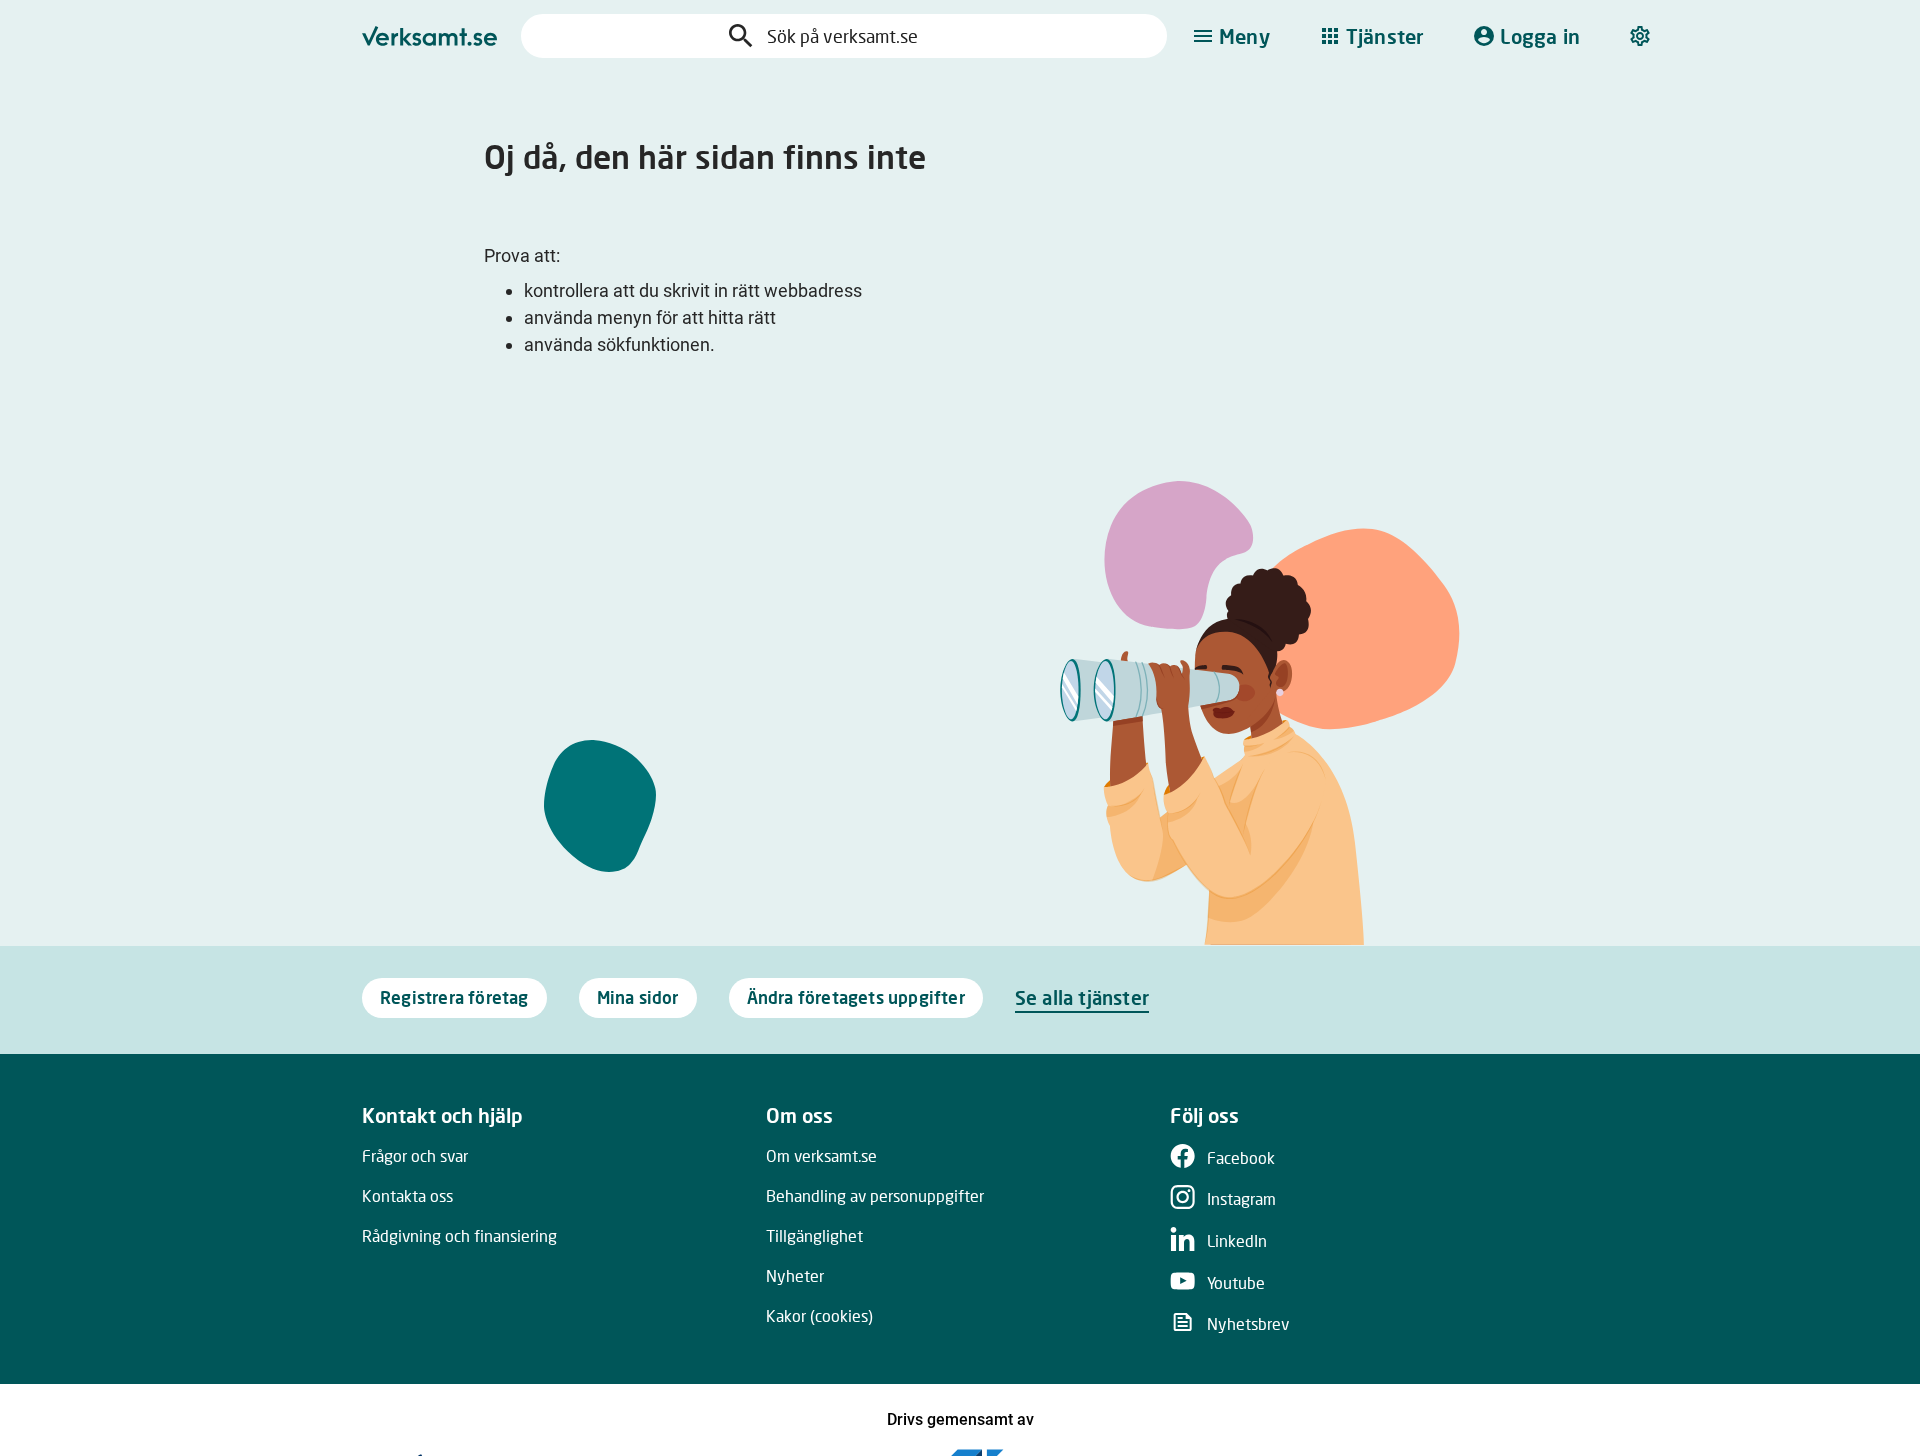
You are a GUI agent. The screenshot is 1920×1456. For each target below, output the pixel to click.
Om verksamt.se (821, 1155)
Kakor (819, 1315)
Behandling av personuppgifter (875, 1195)
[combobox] (864, 36)
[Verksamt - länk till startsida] (429, 36)
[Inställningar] (1642, 36)
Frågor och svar (415, 1155)
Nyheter (795, 1275)
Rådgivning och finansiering (459, 1235)
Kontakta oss (407, 1195)
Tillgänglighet (814, 1235)
